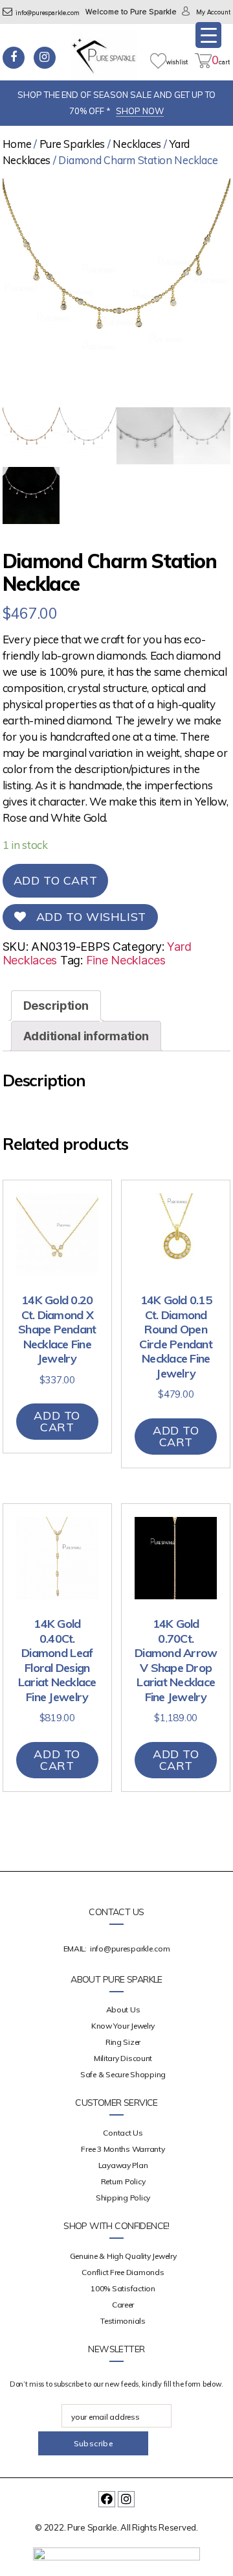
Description (56, 1006)
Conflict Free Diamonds (123, 2272)
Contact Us (123, 2133)
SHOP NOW (140, 111)
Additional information (86, 1036)
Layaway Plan (123, 2165)
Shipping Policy (123, 2198)
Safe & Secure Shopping (123, 2074)
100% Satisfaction (123, 2288)
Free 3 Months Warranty (123, 2149)
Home (17, 144)
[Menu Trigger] (208, 35)
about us (123, 2010)
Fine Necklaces (126, 960)
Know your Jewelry (123, 2026)
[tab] (56, 1006)
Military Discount (123, 2058)
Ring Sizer (123, 2042)
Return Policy (123, 2181)
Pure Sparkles (72, 144)
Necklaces (137, 144)
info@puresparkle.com (48, 13)
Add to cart (56, 880)
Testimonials (123, 2321)
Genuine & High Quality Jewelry (123, 2256)
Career (123, 2305)
